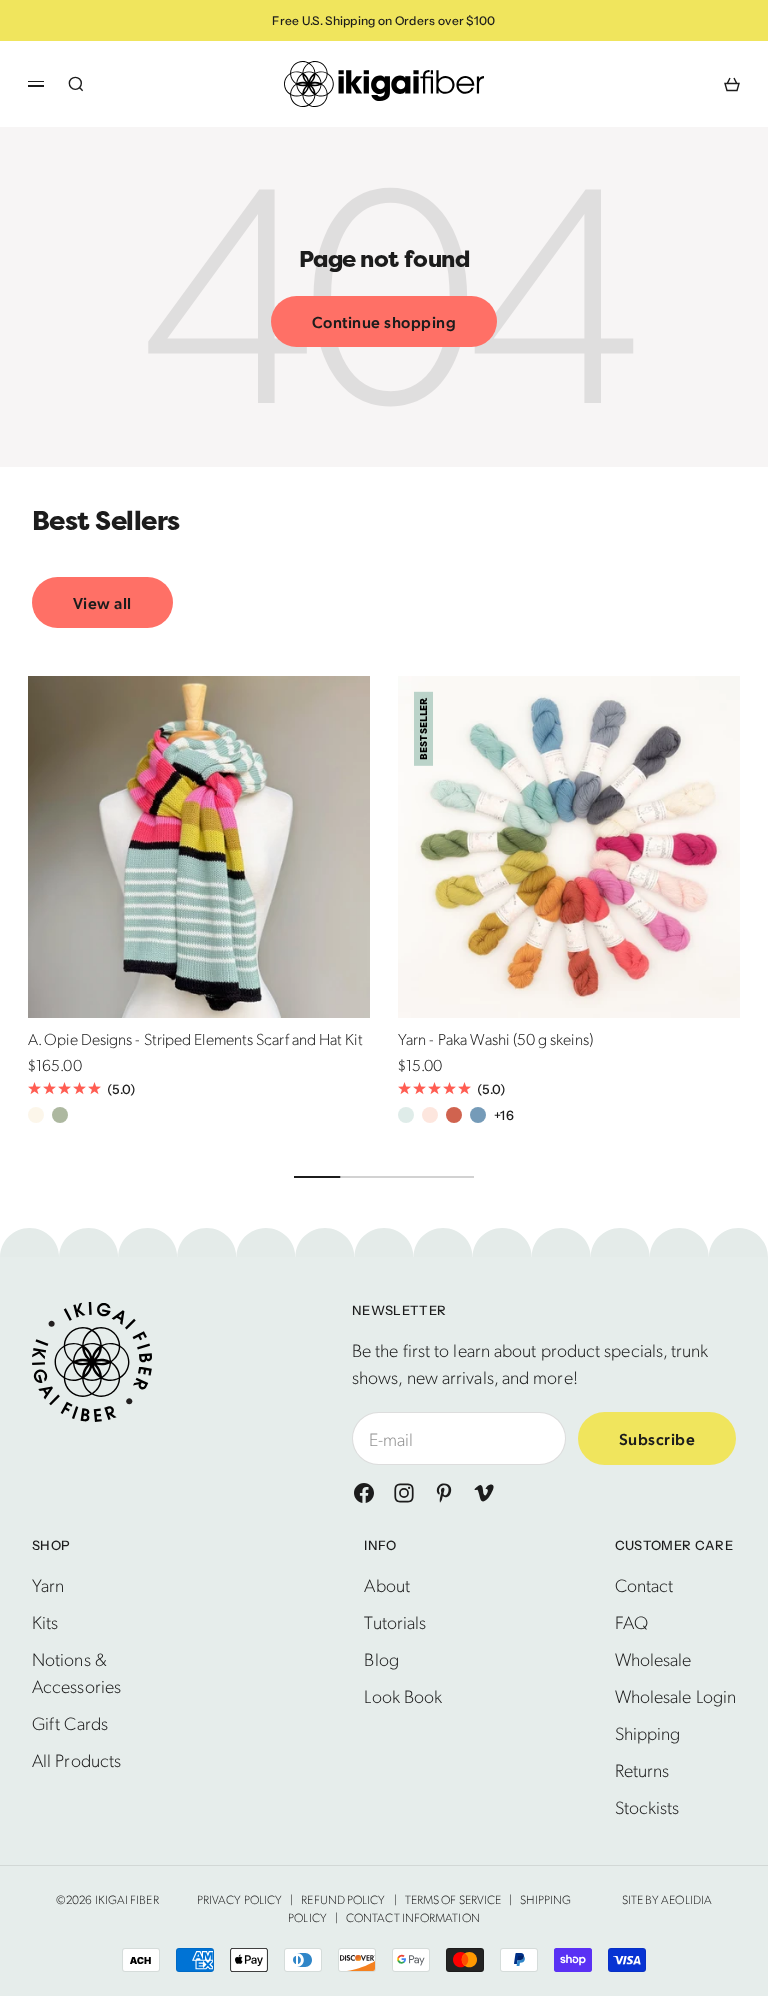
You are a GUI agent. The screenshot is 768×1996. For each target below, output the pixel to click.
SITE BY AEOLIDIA (667, 1899)
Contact (644, 1584)
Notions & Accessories (76, 1672)
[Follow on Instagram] (404, 1493)
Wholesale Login (675, 1695)
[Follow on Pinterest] (444, 1493)
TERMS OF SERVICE (453, 1899)
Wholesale (653, 1658)
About (386, 1584)
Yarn (48, 1584)
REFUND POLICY (343, 1899)
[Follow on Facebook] (364, 1493)
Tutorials (395, 1621)
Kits (45, 1621)
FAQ (631, 1621)
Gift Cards (70, 1722)
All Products (76, 1759)
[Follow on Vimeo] (484, 1493)
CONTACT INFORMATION (413, 1917)
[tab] (106, 521)
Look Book (403, 1695)
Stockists (647, 1806)
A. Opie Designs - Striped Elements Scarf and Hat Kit (195, 1041)
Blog (381, 1658)
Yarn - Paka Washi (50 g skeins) (495, 1041)
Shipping (648, 1732)
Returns (642, 1769)
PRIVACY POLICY (239, 1899)
